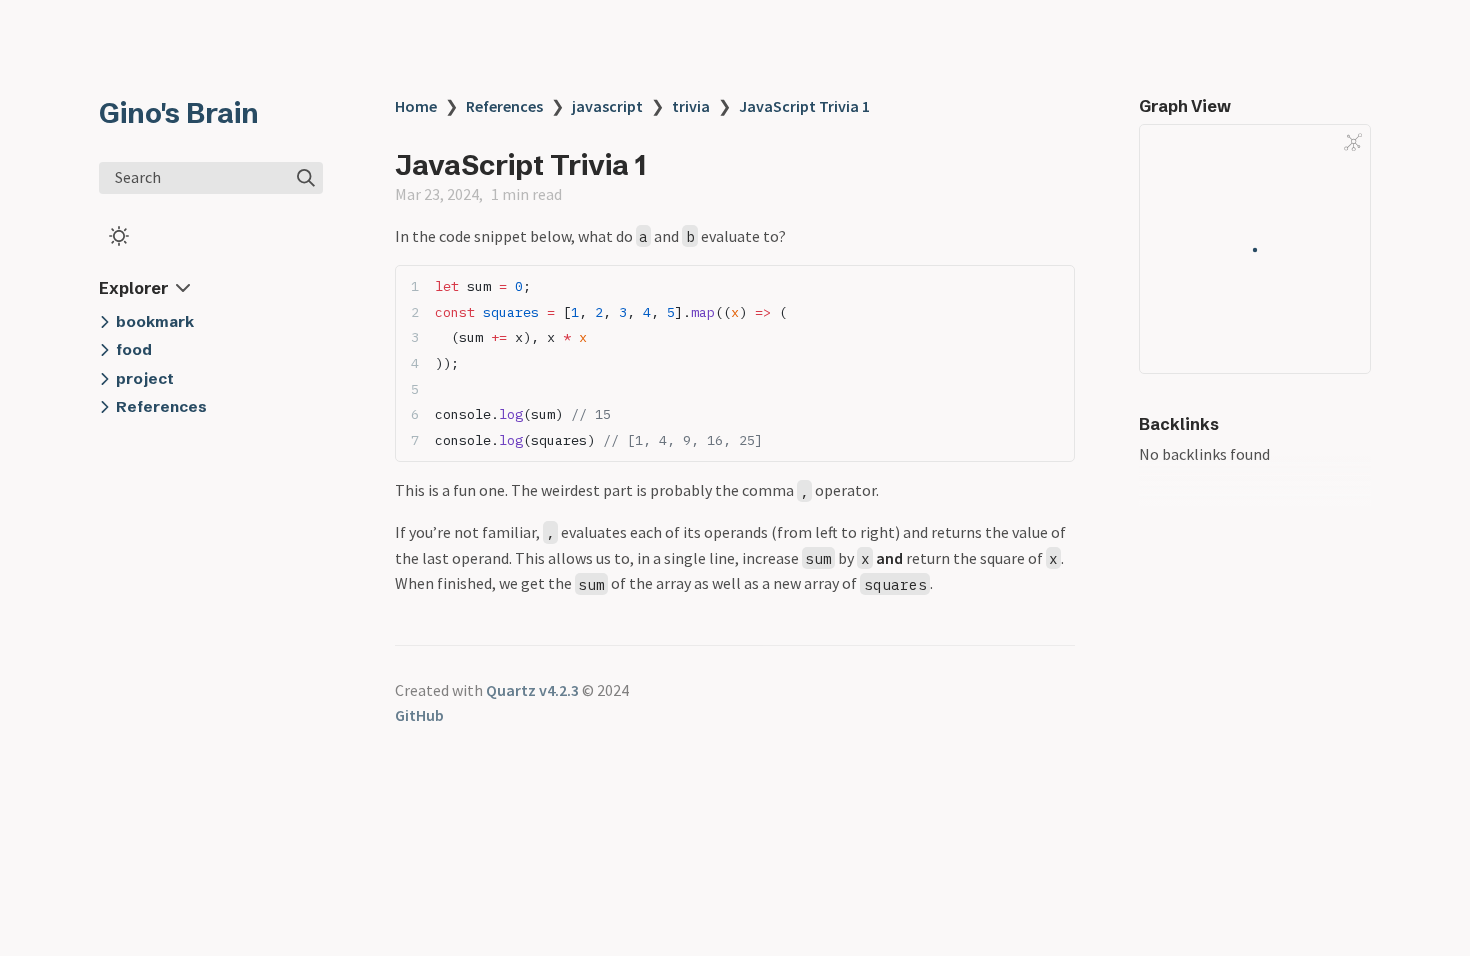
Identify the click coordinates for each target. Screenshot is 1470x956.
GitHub (419, 715)
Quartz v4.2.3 (532, 690)
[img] (306, 178)
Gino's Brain (179, 113)
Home (416, 106)
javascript (607, 106)
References (504, 106)
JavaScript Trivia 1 (804, 106)
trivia (691, 106)
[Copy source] (1053, 286)
